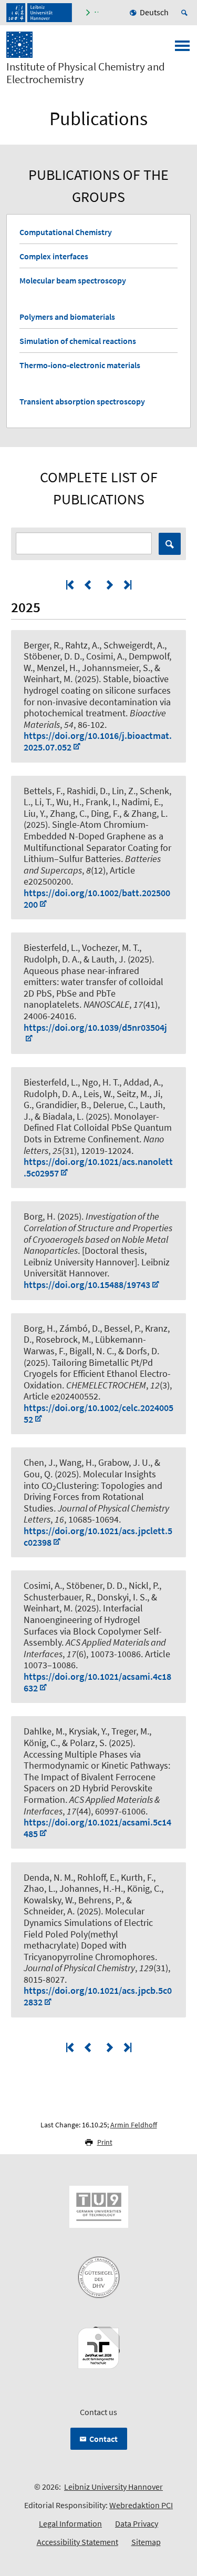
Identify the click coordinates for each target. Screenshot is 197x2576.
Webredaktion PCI (141, 2505)
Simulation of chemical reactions (78, 341)
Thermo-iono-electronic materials (80, 365)
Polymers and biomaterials (67, 317)
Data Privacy (137, 2523)
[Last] (127, 585)
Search (170, 544)
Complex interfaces (54, 256)
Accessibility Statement (77, 2542)
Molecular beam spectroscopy (73, 280)
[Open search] (186, 13)
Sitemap (146, 2542)
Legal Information (70, 2523)
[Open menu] (182, 49)
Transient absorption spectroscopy (82, 401)
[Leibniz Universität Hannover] (39, 13)
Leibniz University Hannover (113, 2487)
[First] (71, 585)
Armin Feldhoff (134, 2125)
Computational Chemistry (66, 232)
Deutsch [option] (154, 12)
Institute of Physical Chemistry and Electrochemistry (86, 73)
